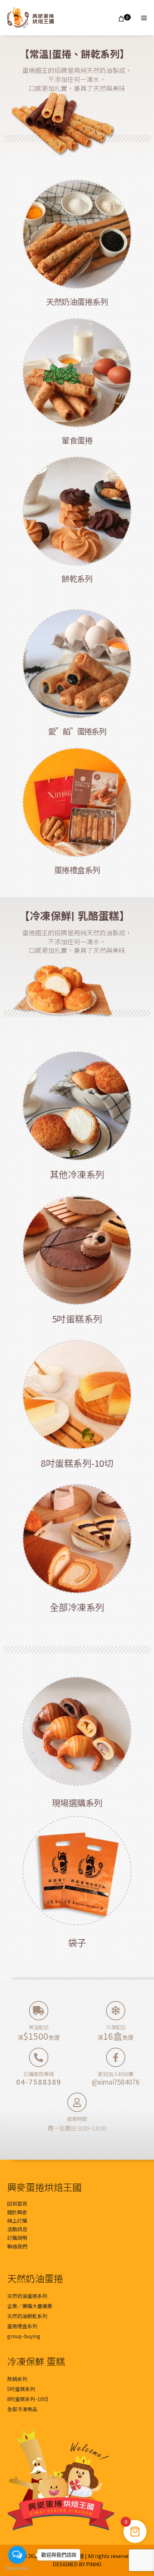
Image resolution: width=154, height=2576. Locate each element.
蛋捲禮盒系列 (77, 870)
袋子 (77, 1942)
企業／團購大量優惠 (30, 2306)
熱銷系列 (17, 2379)
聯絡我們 (17, 2246)
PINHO (94, 2564)
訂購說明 (17, 2238)
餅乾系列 (77, 578)
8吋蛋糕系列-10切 (77, 1463)
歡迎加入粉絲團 (116, 2074)
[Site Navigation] (144, 18)
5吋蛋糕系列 (77, 1318)
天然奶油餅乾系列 (27, 2316)
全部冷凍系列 (77, 1607)
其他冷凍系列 (77, 1174)
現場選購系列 (77, 1803)
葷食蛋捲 (77, 440)
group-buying (24, 2336)
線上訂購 (17, 2220)
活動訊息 (17, 2229)
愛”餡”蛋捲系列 (77, 731)
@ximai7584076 (115, 2082)
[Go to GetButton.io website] (17, 2569)
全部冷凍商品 (22, 2409)
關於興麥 (17, 2212)
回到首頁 (17, 2204)
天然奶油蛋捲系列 (77, 301)
